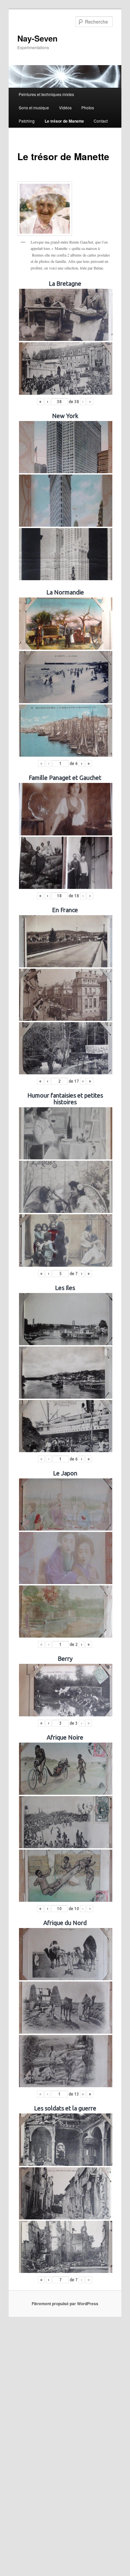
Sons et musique (34, 107)
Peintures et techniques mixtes (46, 94)
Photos (88, 107)
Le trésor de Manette (64, 121)
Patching (27, 121)
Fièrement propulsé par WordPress (65, 2304)
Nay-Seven (37, 38)
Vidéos (65, 107)
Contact (101, 121)
